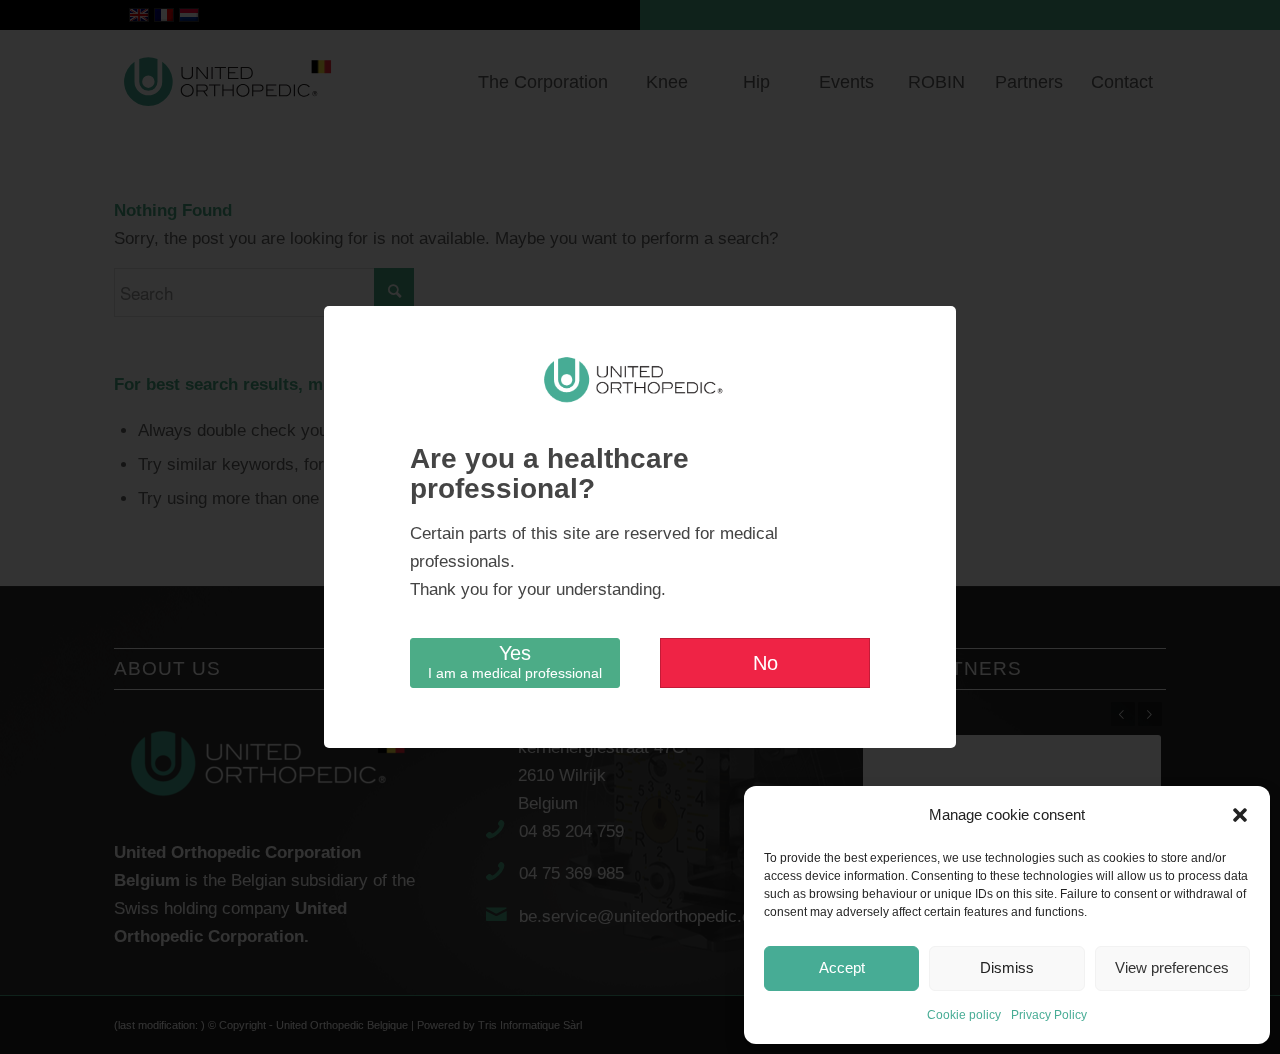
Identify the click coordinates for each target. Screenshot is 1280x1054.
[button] (1240, 815)
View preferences (1172, 967)
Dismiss (1007, 967)
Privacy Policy (1049, 1015)
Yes (515, 661)
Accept (842, 967)
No (765, 663)
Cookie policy (964, 1015)
